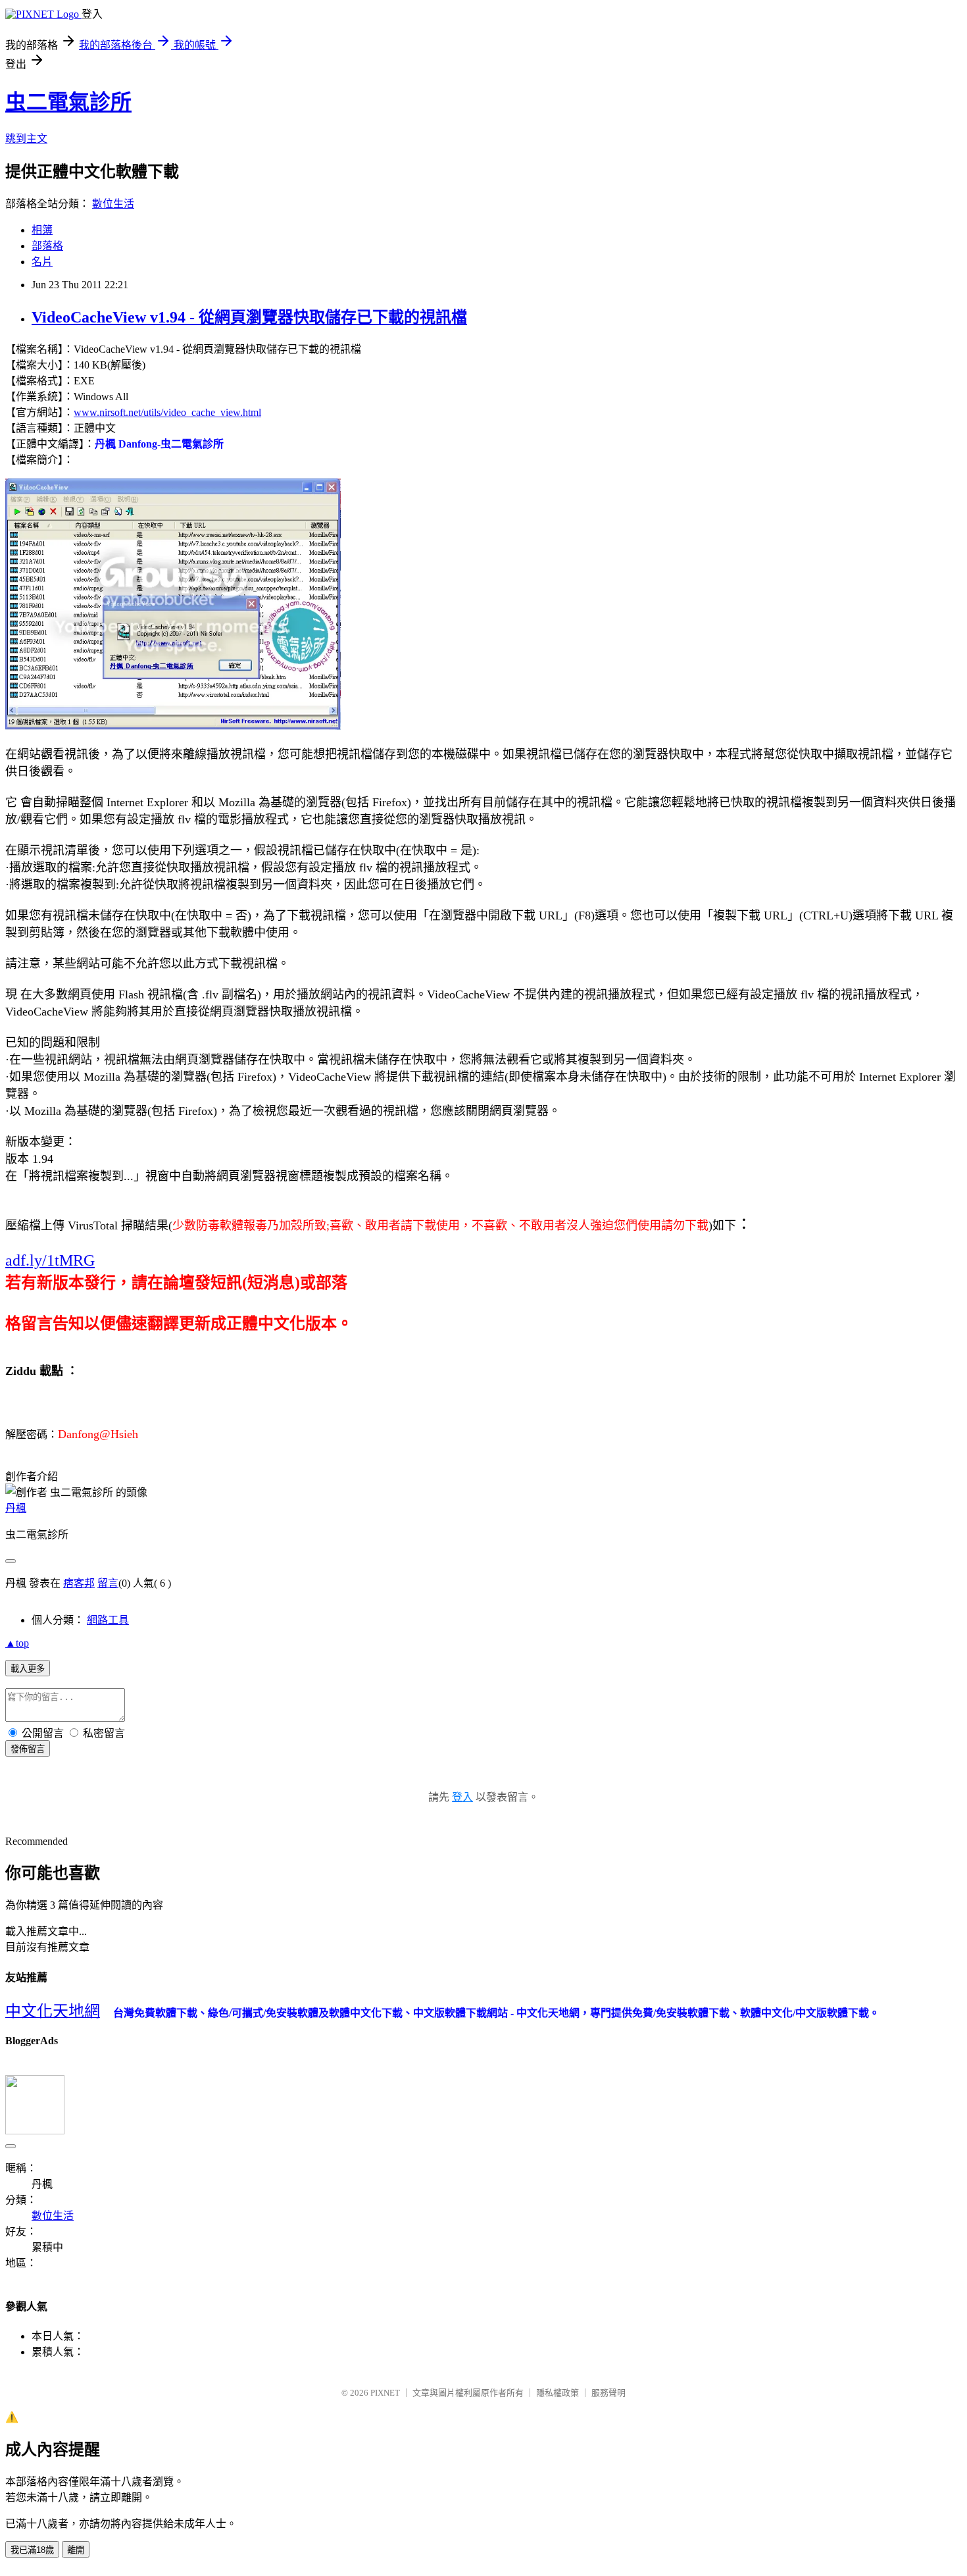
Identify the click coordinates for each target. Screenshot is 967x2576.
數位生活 (113, 204)
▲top (17, 1643)
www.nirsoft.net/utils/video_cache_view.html (167, 412)
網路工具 (108, 1620)
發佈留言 (28, 1749)
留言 (108, 1583)
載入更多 (28, 1669)
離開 (76, 2550)
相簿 (42, 230)
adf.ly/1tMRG (50, 1260)
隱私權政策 (558, 2393)
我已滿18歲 (32, 2550)
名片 (42, 262)
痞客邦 (79, 1583)
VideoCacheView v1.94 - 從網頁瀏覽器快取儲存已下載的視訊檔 (249, 317)
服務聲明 (608, 2393)
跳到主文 (26, 139)
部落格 (47, 246)
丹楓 (16, 1508)
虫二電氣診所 (68, 102)
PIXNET (385, 2393)
